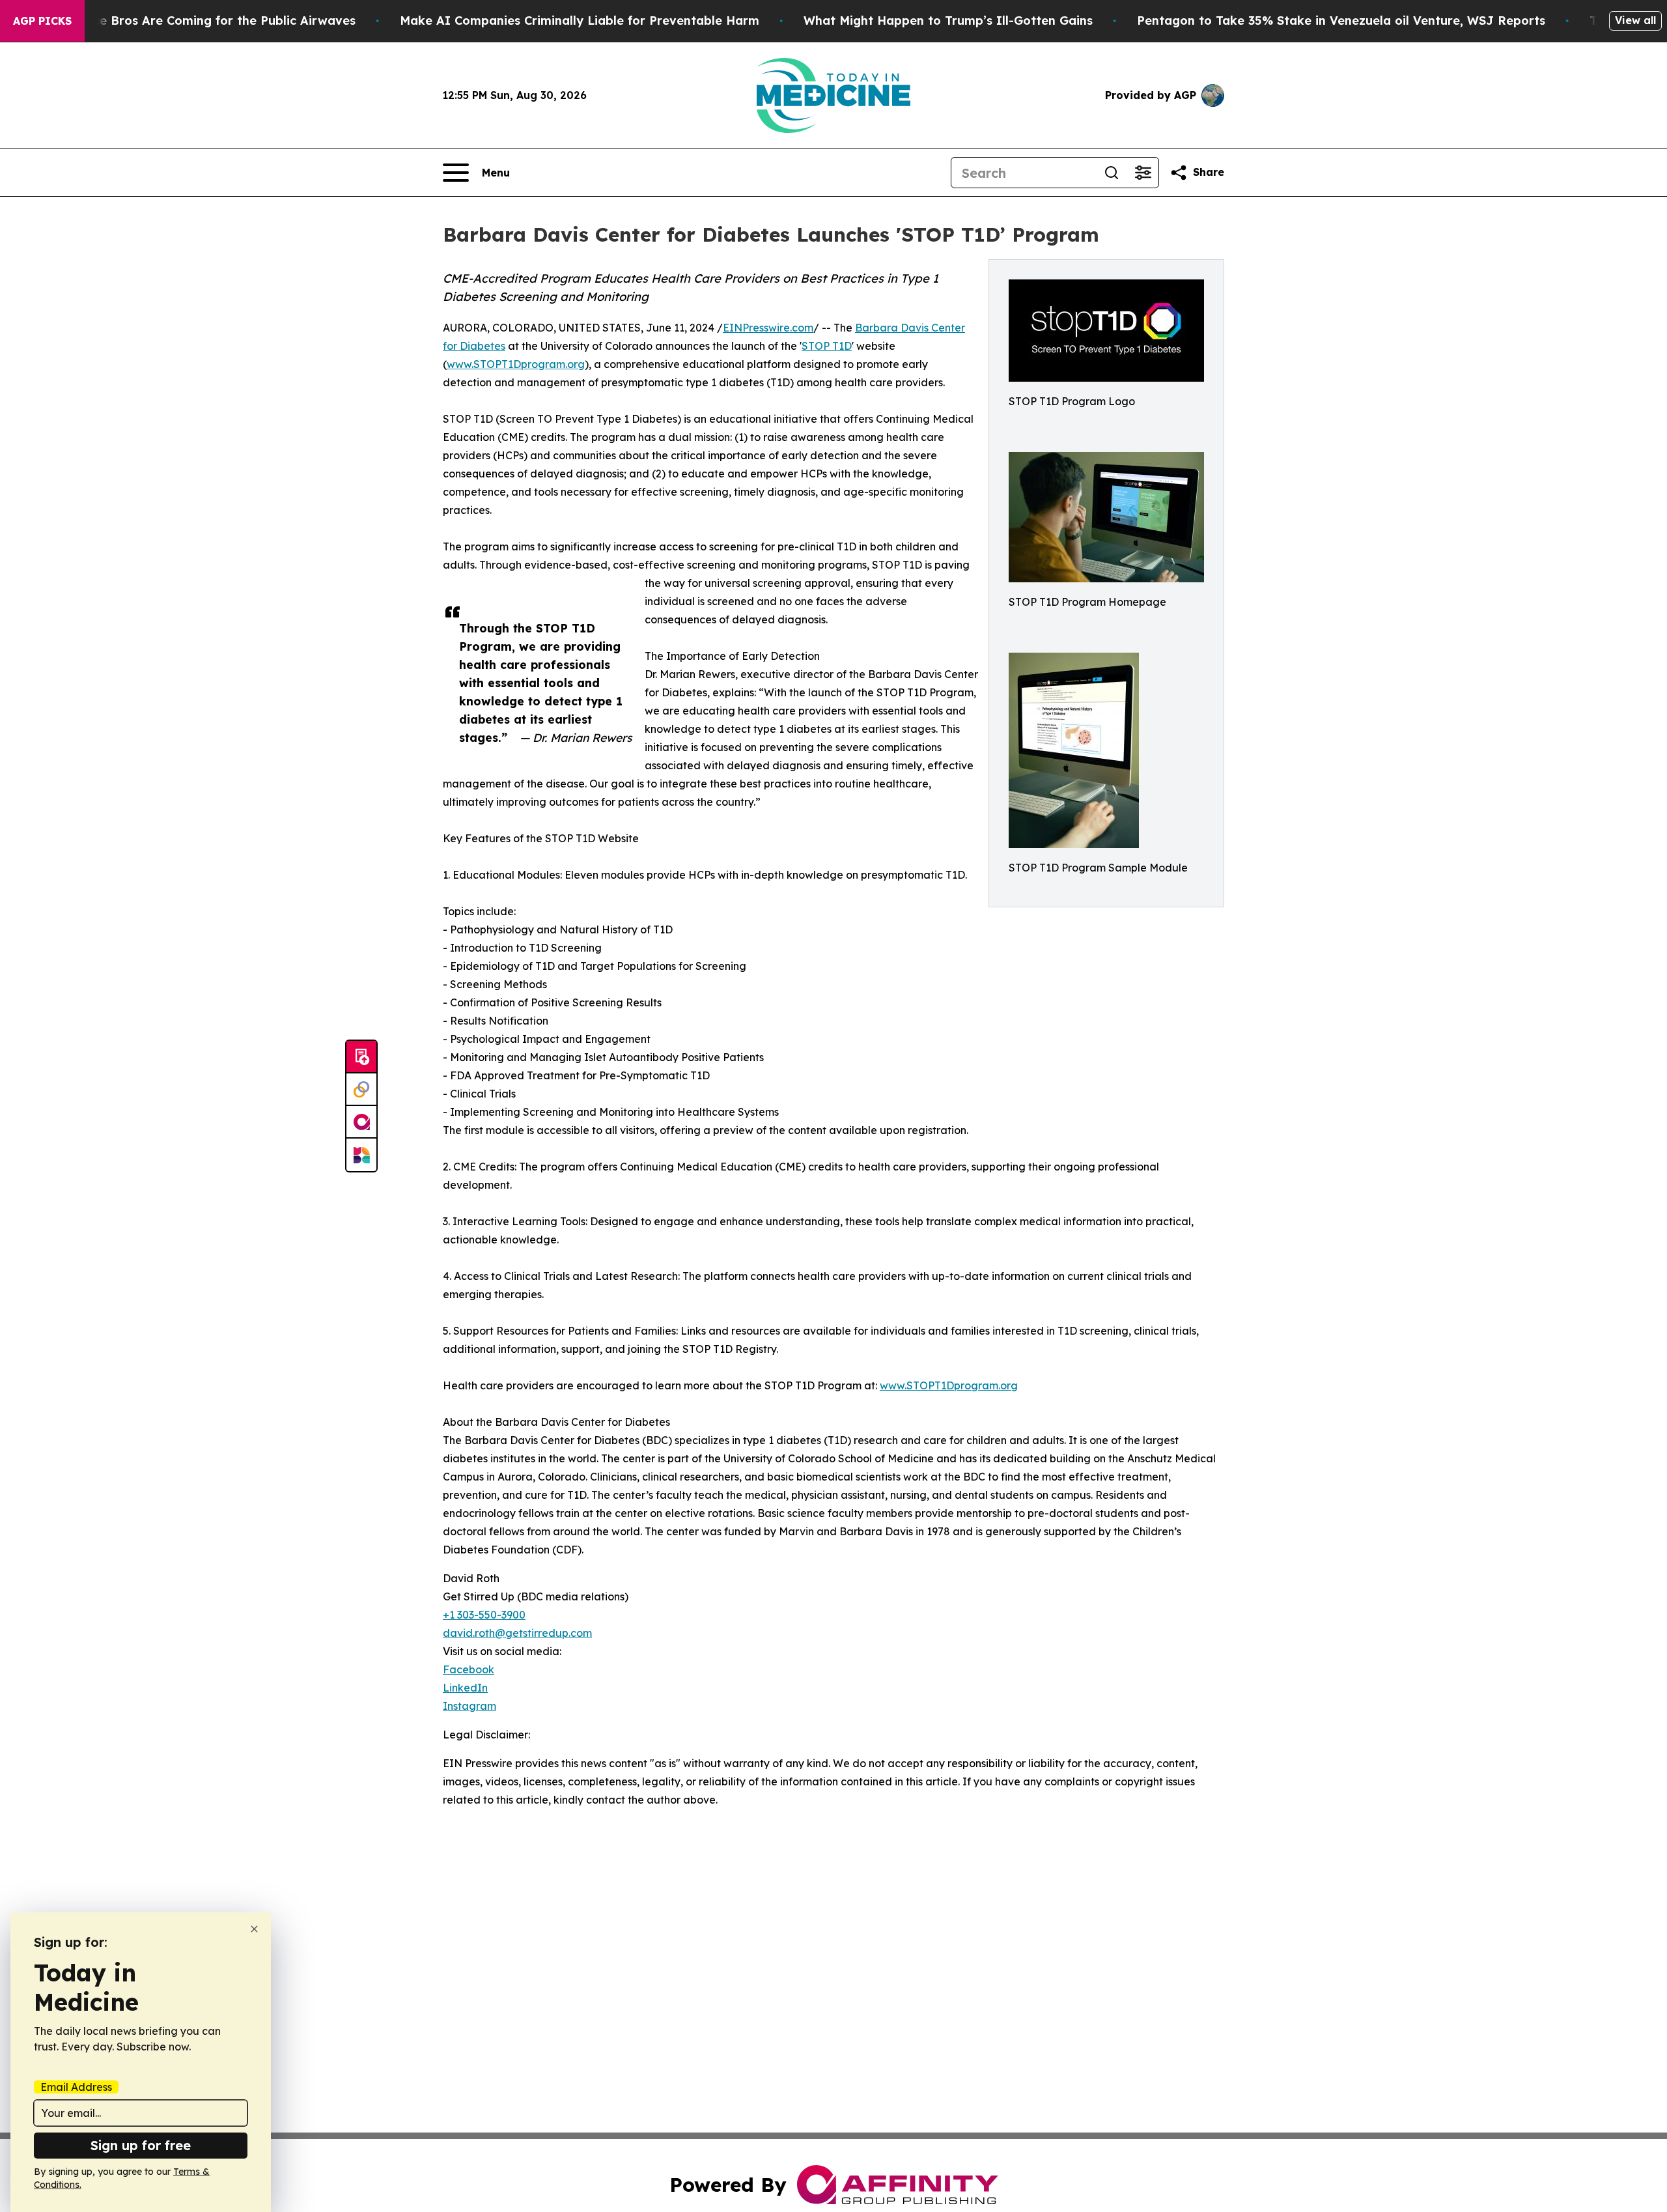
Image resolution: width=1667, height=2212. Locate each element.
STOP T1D (827, 346)
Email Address (76, 2087)
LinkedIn (465, 1688)
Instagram (469, 1706)
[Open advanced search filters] (1143, 173)
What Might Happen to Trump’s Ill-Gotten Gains (948, 21)
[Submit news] (361, 1057)
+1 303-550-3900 (484, 1615)
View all (1635, 20)
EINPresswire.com (768, 328)
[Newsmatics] (361, 1155)
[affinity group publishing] (361, 1122)
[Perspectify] (361, 1090)
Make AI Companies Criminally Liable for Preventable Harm (580, 21)
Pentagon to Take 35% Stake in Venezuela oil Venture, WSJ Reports (1341, 21)
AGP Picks (42, 21)
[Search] (1112, 173)
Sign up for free (141, 2145)
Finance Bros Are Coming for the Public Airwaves (208, 21)
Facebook (469, 1669)
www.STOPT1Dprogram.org (516, 364)
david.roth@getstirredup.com (517, 1633)
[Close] (254, 1929)
